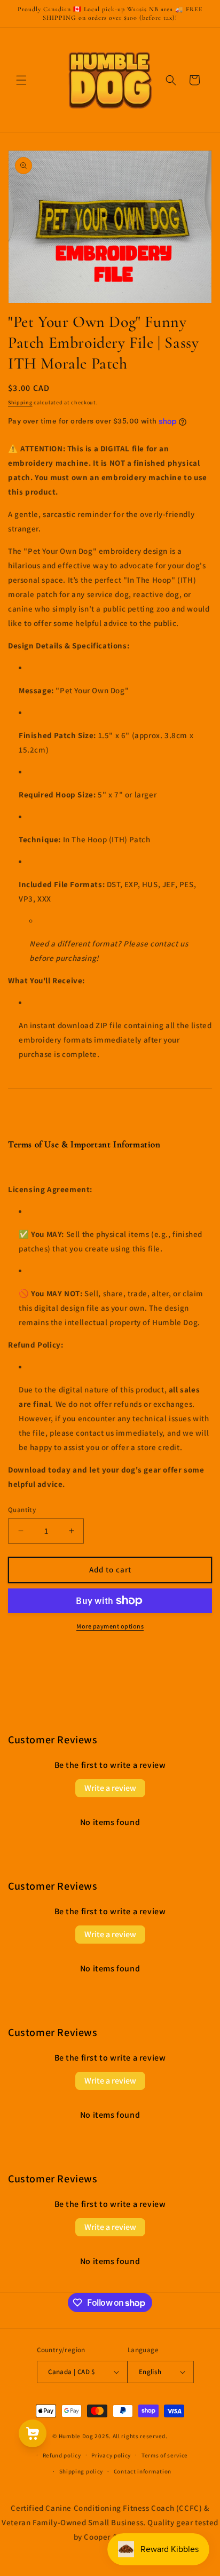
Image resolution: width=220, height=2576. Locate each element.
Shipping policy (81, 2471)
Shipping (20, 402)
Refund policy (62, 2455)
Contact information (143, 2471)
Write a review (110, 1788)
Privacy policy (111, 2455)
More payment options (110, 1626)
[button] (21, 80)
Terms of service (165, 2455)
